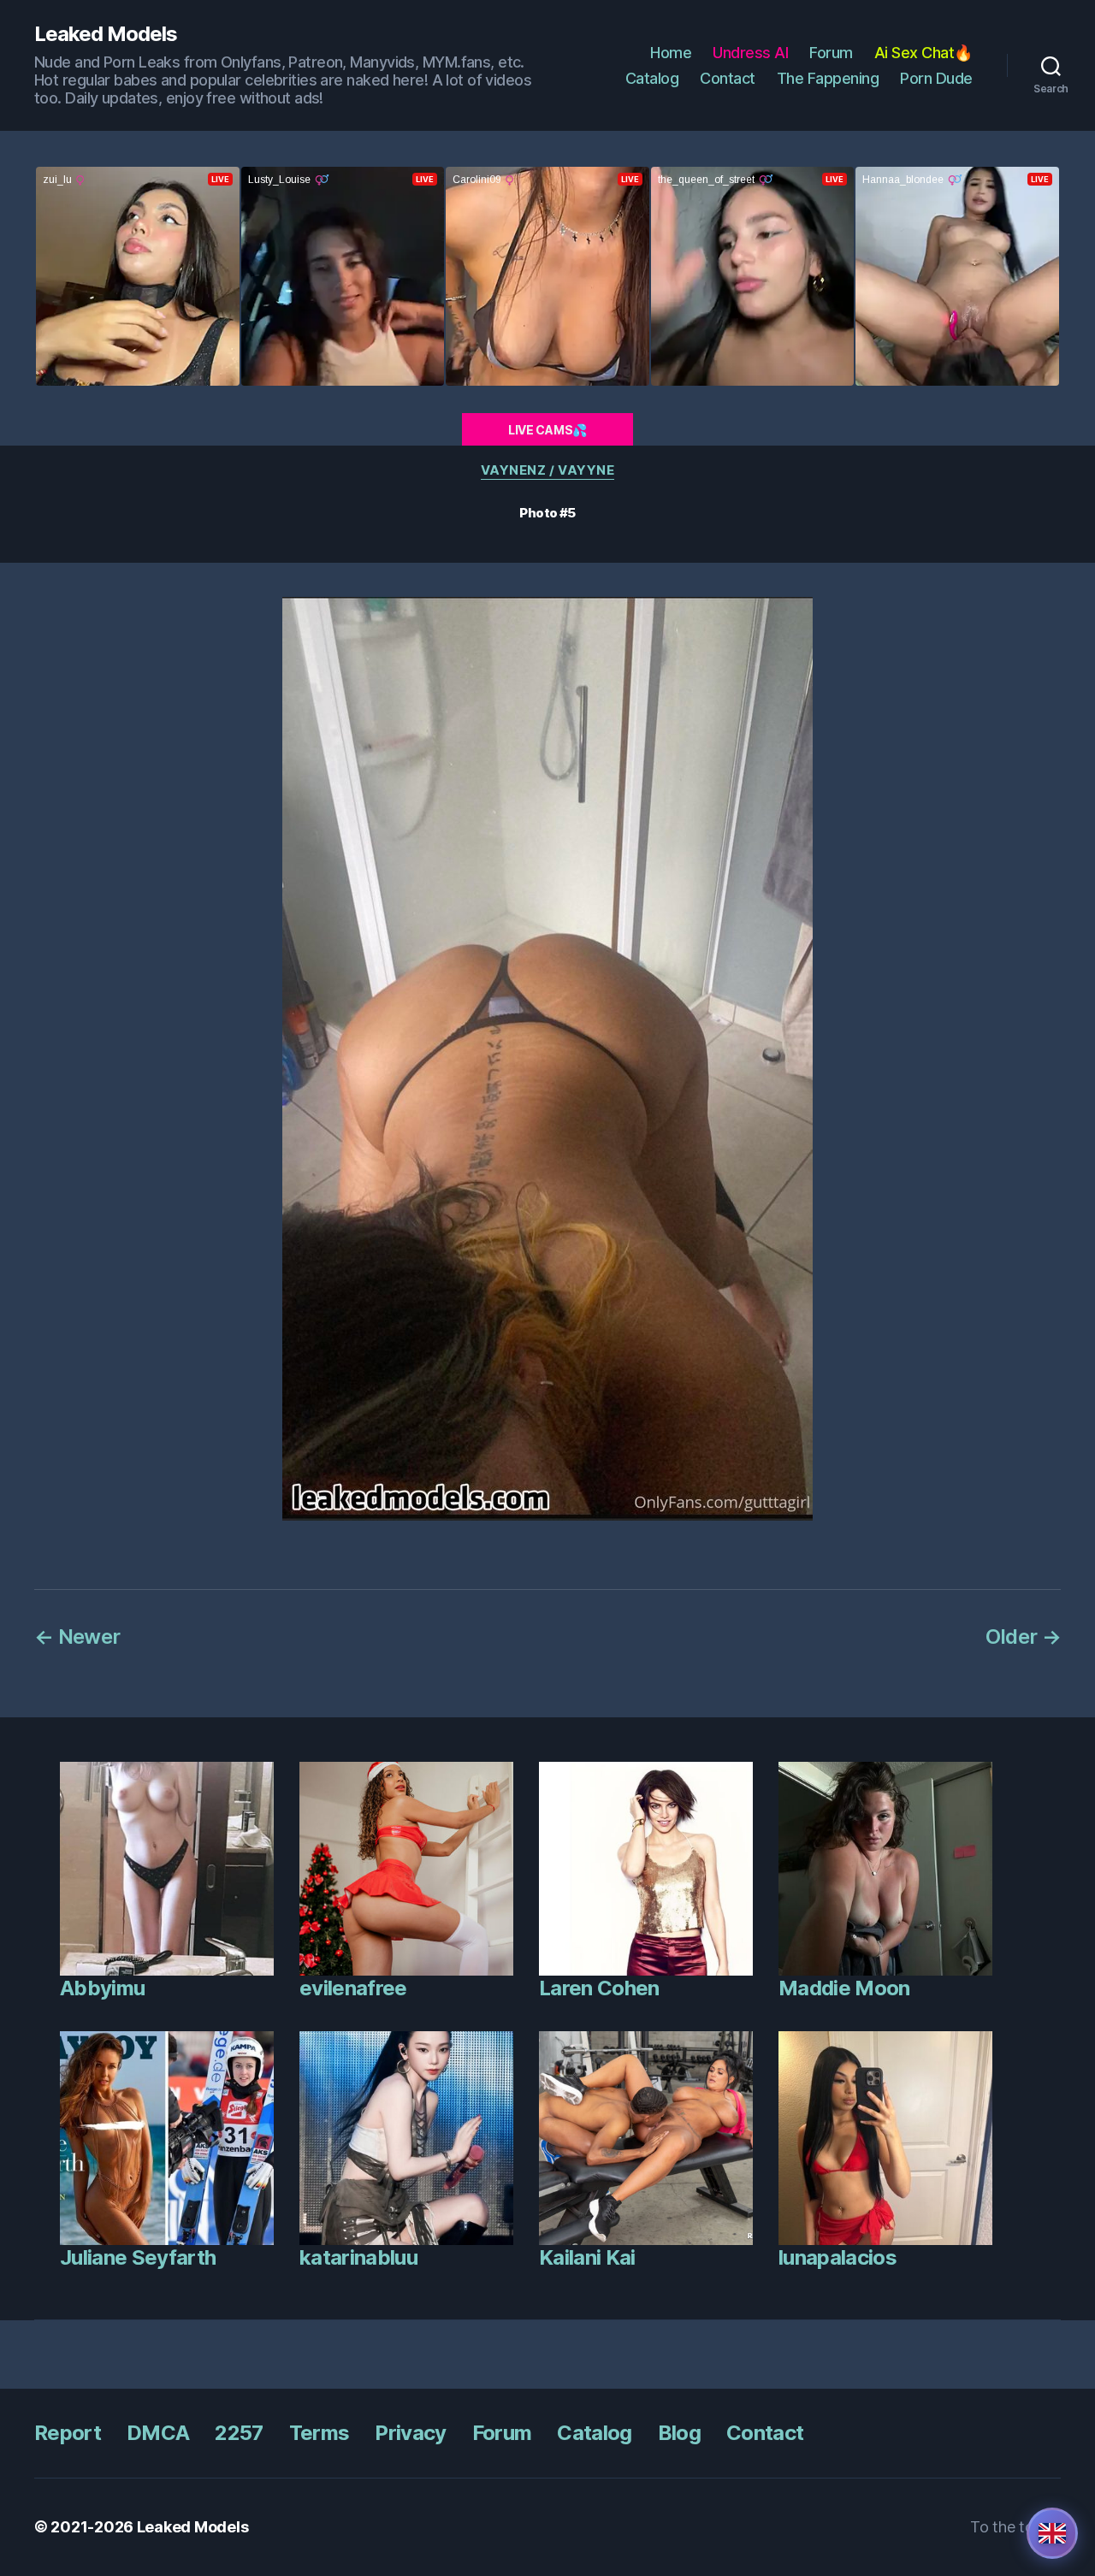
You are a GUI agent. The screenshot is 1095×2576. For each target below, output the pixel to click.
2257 (239, 2433)
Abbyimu (102, 1988)
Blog (679, 2433)
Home (671, 53)
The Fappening (828, 78)
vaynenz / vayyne (548, 470)
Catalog (652, 78)
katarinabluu (358, 2257)
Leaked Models (106, 34)
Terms (320, 2433)
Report (68, 2433)
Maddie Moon (844, 1988)
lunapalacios (838, 2257)
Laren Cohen (599, 1988)
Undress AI (750, 53)
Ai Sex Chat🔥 (923, 53)
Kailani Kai (587, 2257)
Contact (728, 78)
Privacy (410, 2433)
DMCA (158, 2433)
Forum (831, 53)
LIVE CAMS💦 (547, 430)
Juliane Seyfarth (138, 2257)
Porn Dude (936, 78)
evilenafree (353, 1988)
